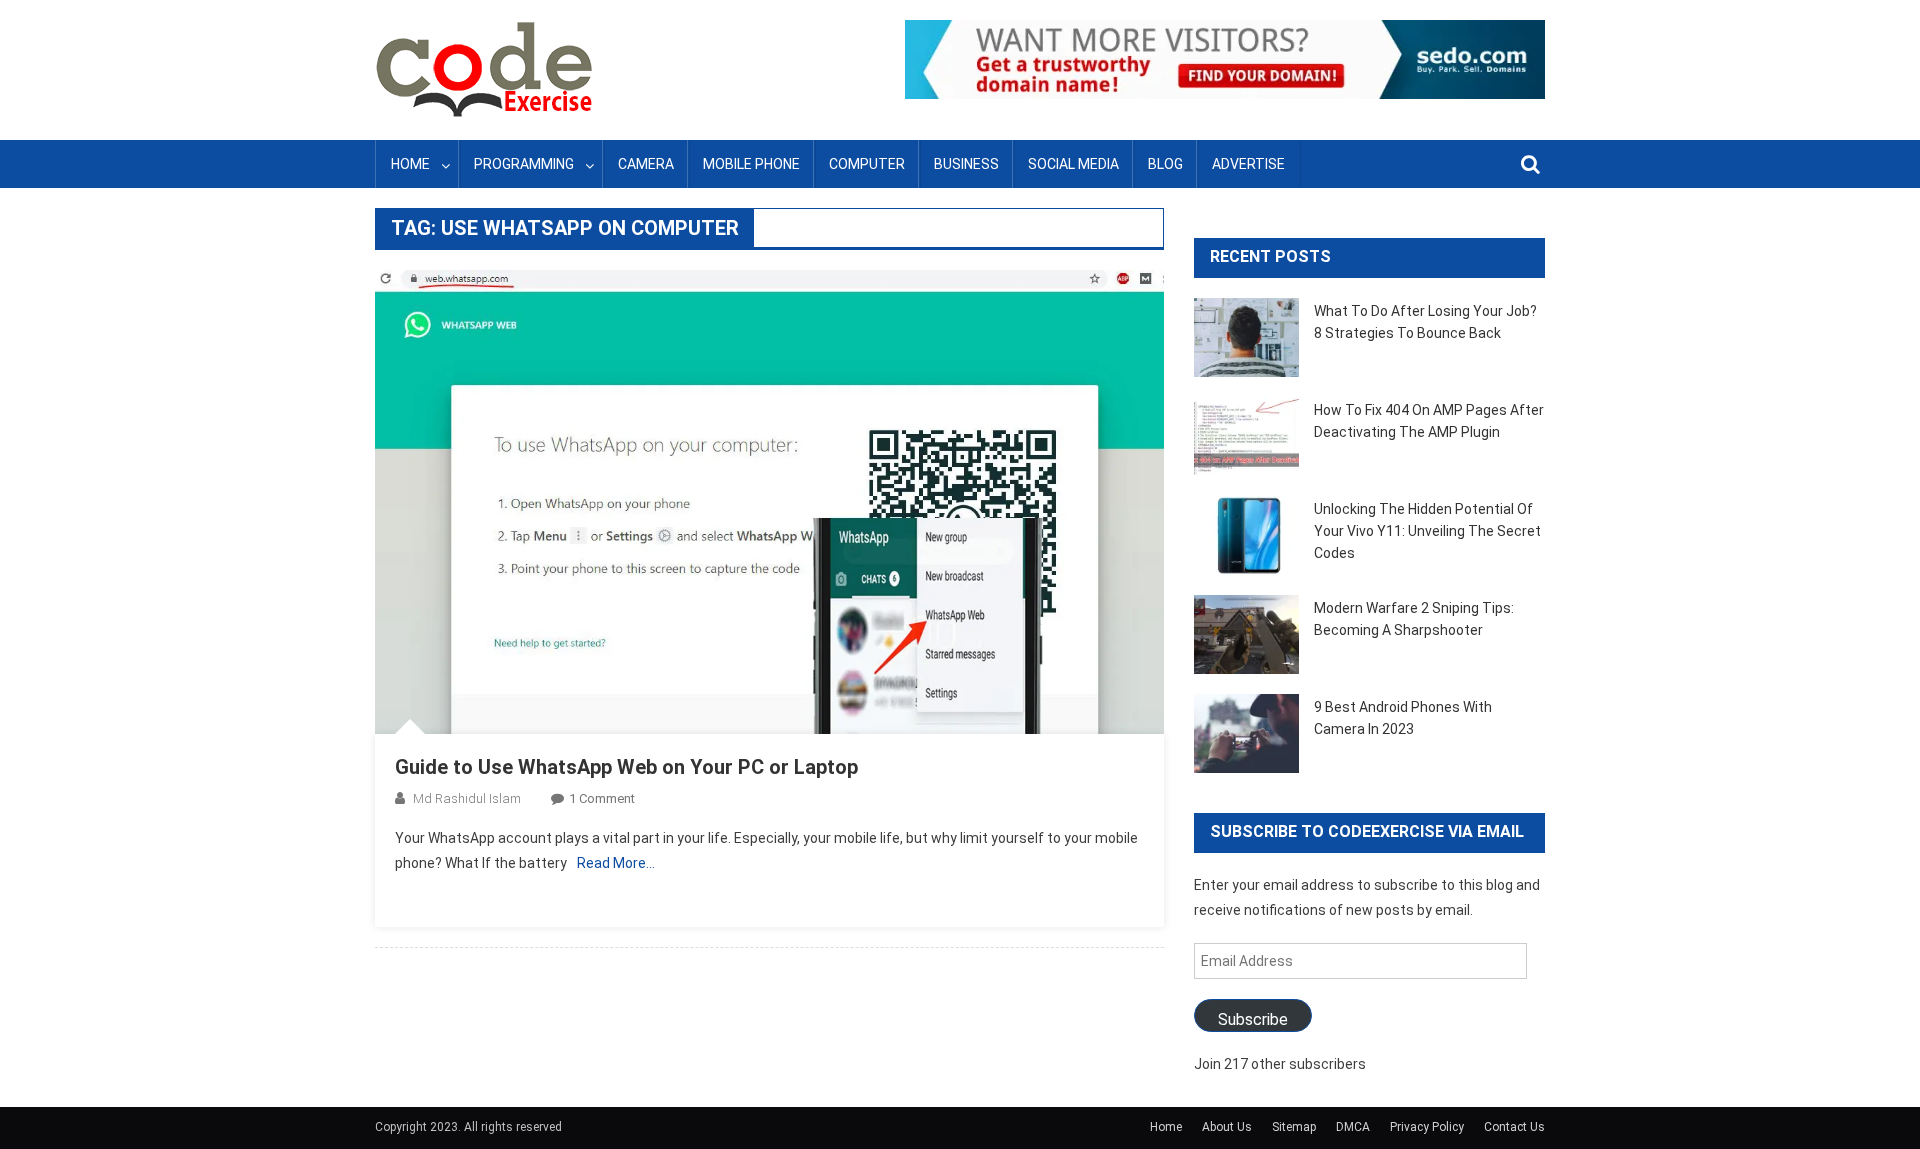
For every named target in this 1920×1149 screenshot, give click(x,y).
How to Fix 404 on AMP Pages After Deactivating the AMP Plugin (1429, 421)
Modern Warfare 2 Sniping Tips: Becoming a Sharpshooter (1414, 619)
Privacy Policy (1427, 1127)
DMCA (1353, 1127)
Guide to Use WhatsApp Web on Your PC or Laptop (626, 767)
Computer (867, 164)
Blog (1165, 164)
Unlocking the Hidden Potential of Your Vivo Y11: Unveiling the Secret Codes (1427, 531)
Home (410, 164)
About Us (1227, 1127)
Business (966, 164)
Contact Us (1514, 1127)
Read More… (616, 863)
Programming (524, 164)
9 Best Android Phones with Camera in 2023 (1403, 718)
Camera (646, 164)
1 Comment (602, 798)
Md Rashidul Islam (467, 798)
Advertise (1248, 164)
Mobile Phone (751, 164)
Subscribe (1253, 1019)
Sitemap (1294, 1127)
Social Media (1073, 164)
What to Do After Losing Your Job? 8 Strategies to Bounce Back (1425, 322)
